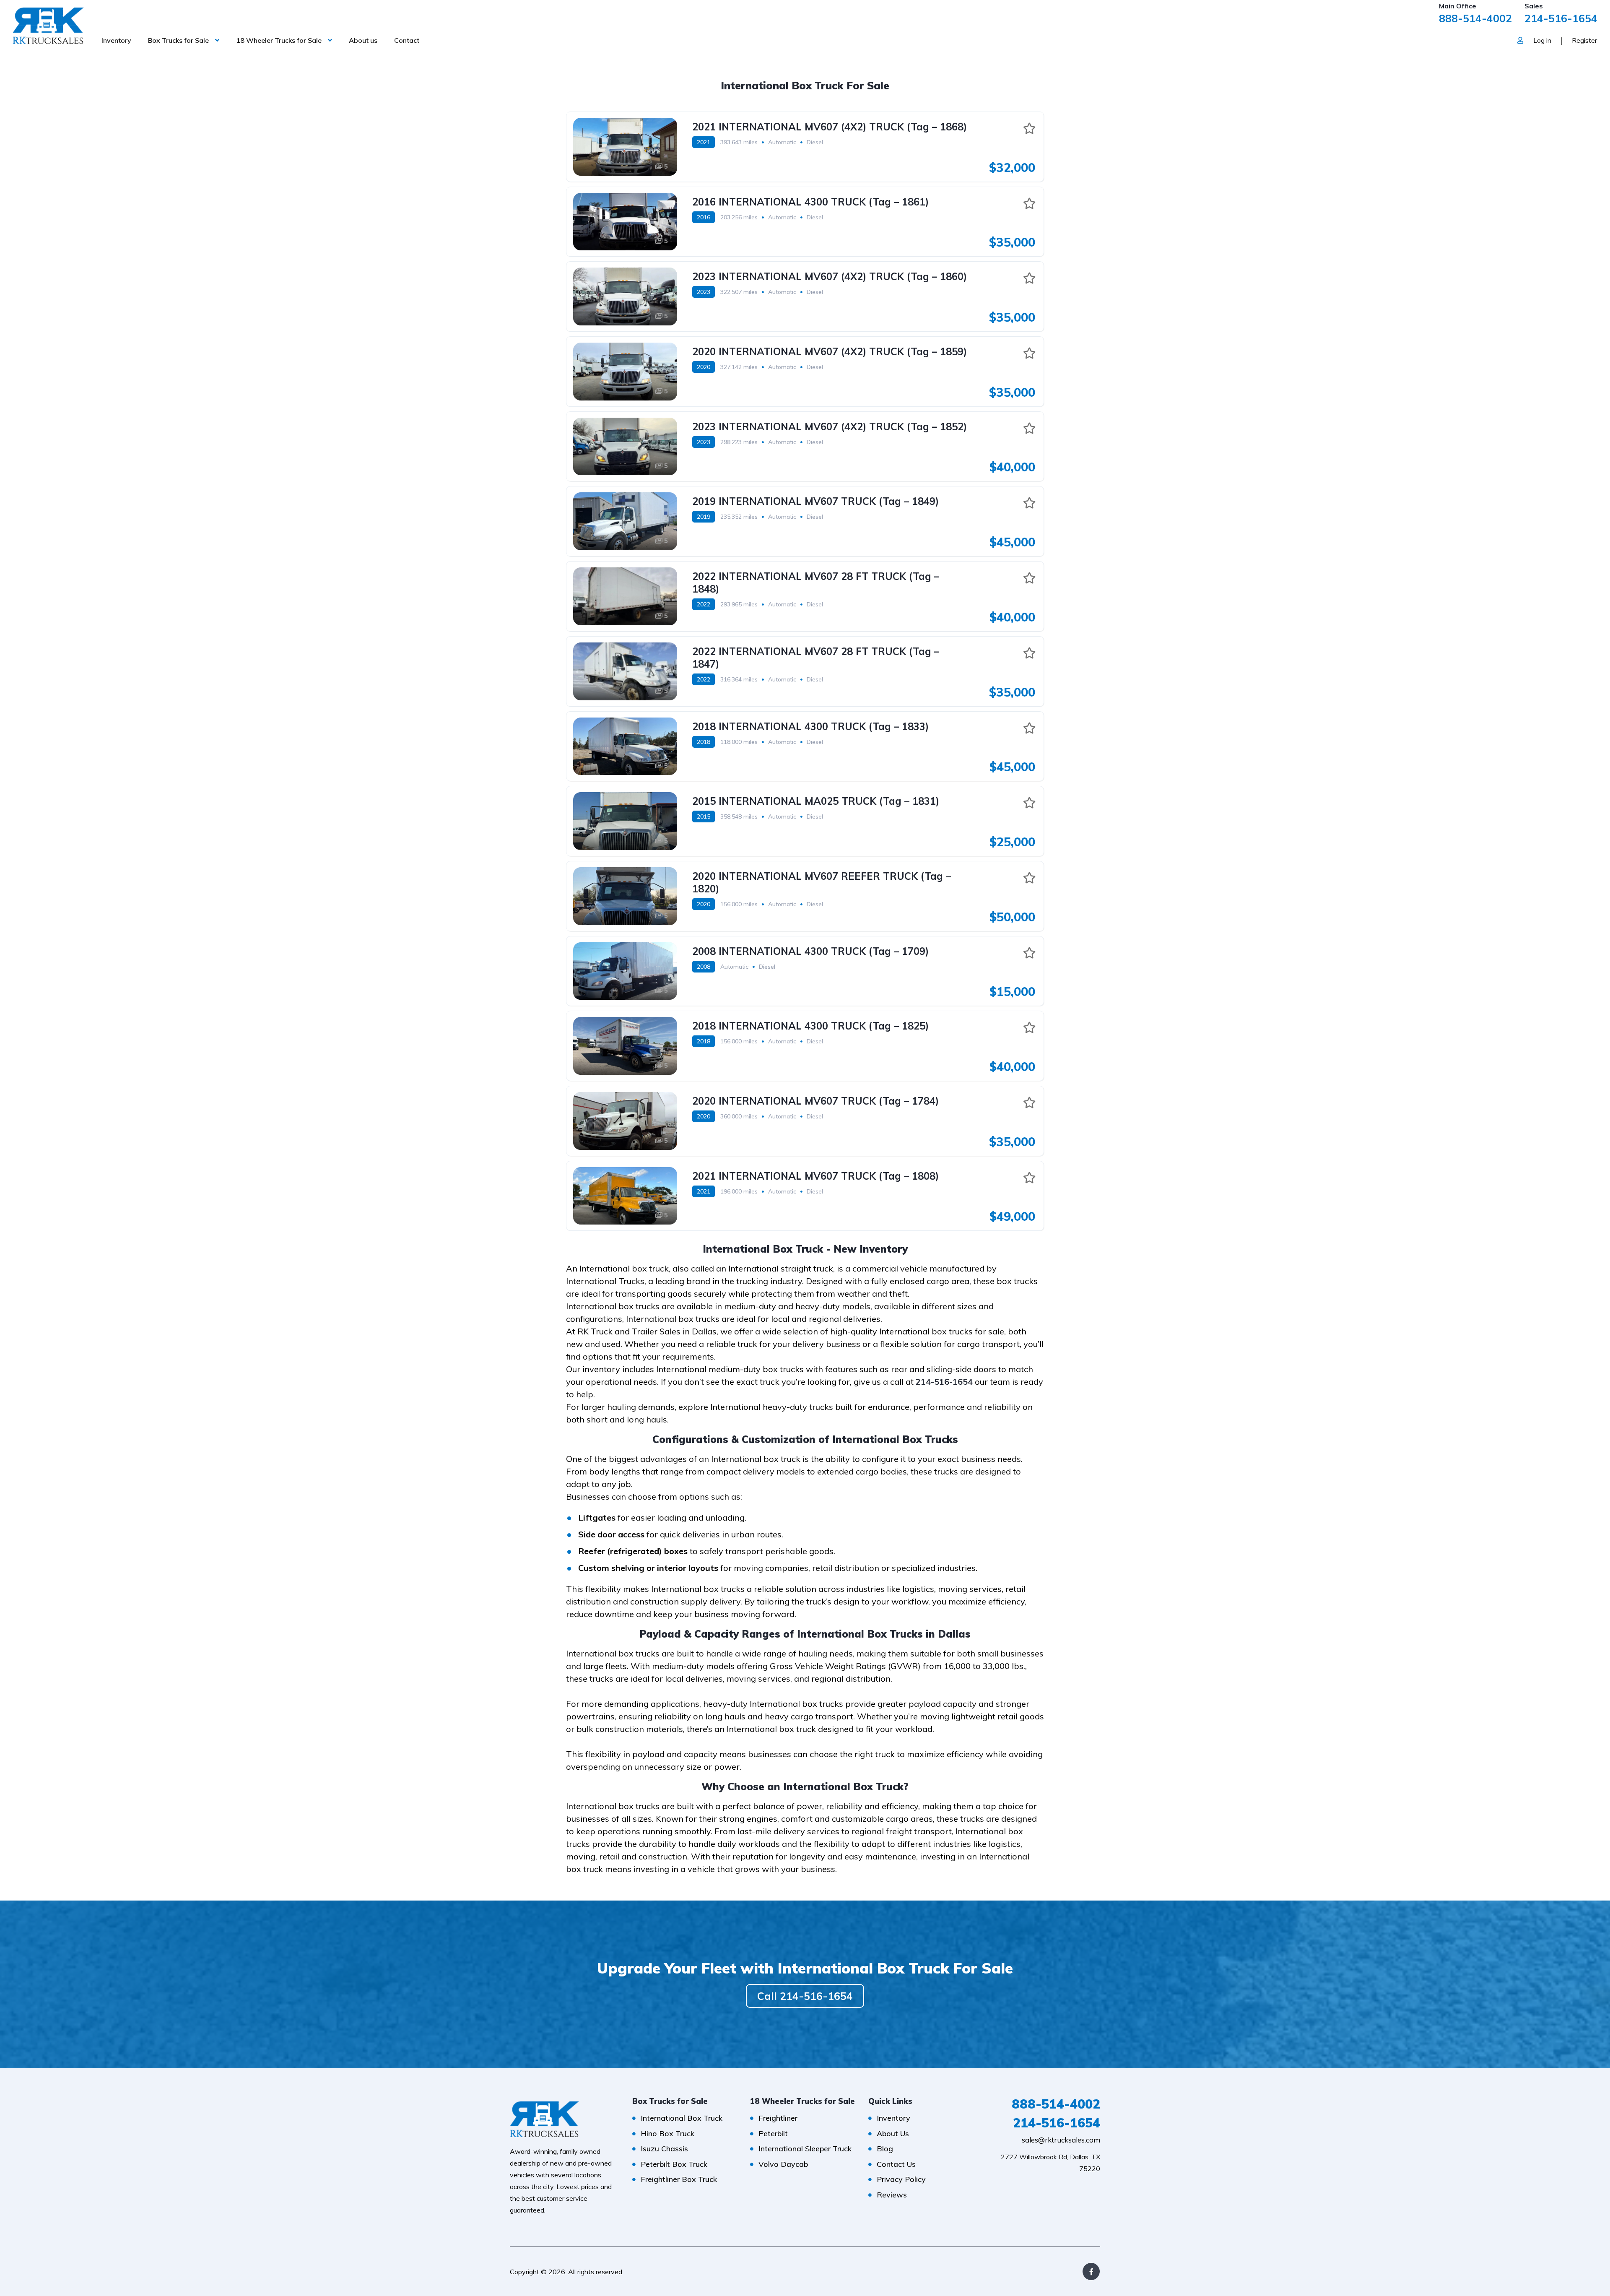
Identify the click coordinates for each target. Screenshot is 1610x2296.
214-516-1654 (1561, 18)
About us (363, 40)
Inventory (116, 40)
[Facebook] (1091, 2271)
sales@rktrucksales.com (1061, 2140)
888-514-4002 (1475, 18)
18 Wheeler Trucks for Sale (279, 40)
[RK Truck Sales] (48, 25)
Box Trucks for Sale (178, 40)
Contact (407, 40)
